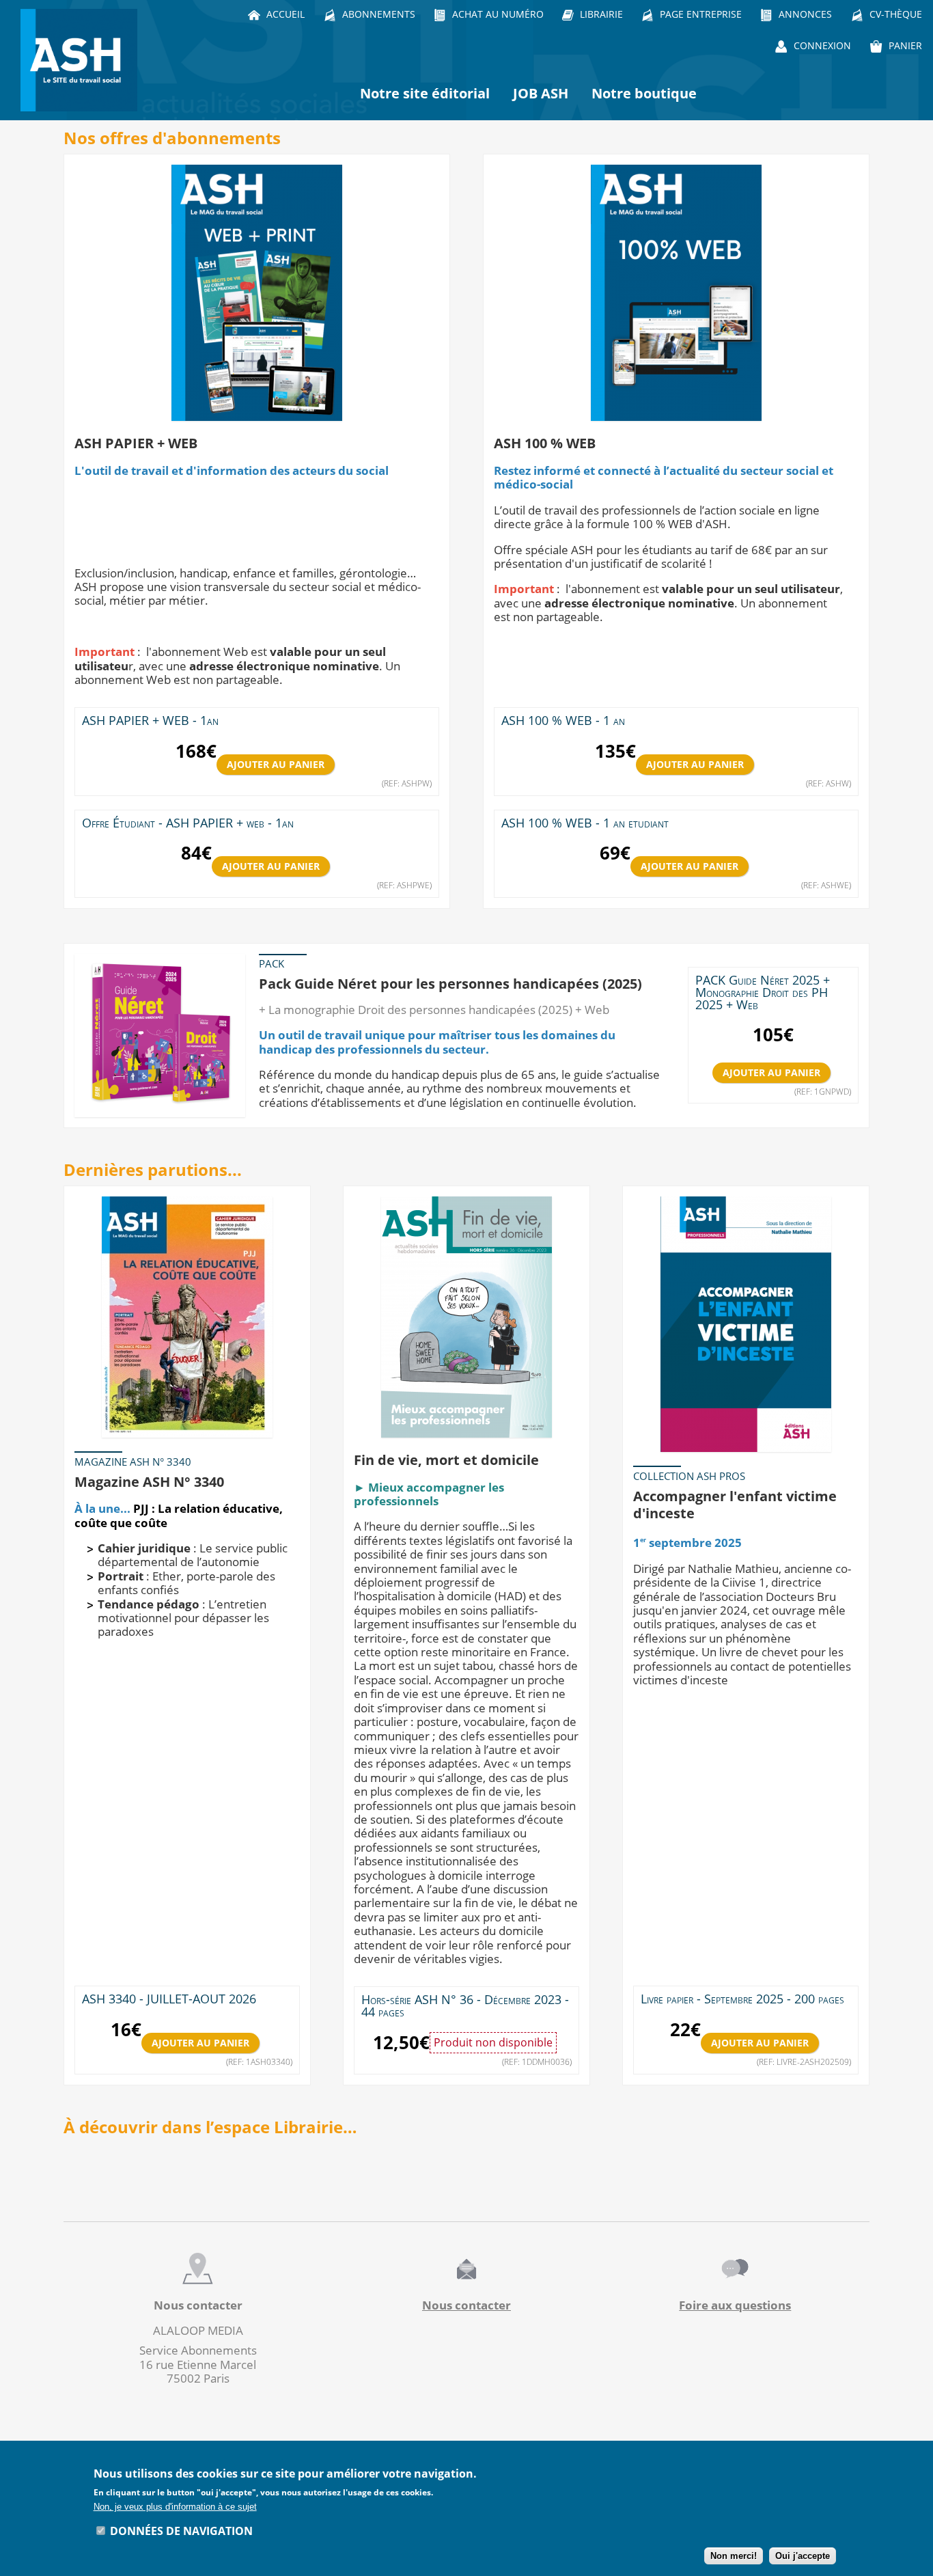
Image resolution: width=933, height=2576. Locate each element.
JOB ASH (541, 93)
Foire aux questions (735, 2305)
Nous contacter (466, 2305)
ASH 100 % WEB (545, 443)
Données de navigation (181, 2530)
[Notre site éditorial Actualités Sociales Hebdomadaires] (82, 60)
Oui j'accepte (803, 2556)
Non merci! (734, 2556)
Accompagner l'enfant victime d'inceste (735, 1505)
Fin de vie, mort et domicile (446, 1460)
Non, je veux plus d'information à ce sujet (175, 2507)
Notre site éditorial (425, 93)
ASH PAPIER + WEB (136, 443)
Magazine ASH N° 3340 (149, 1481)
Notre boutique (644, 93)
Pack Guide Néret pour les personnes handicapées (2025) (450, 983)
